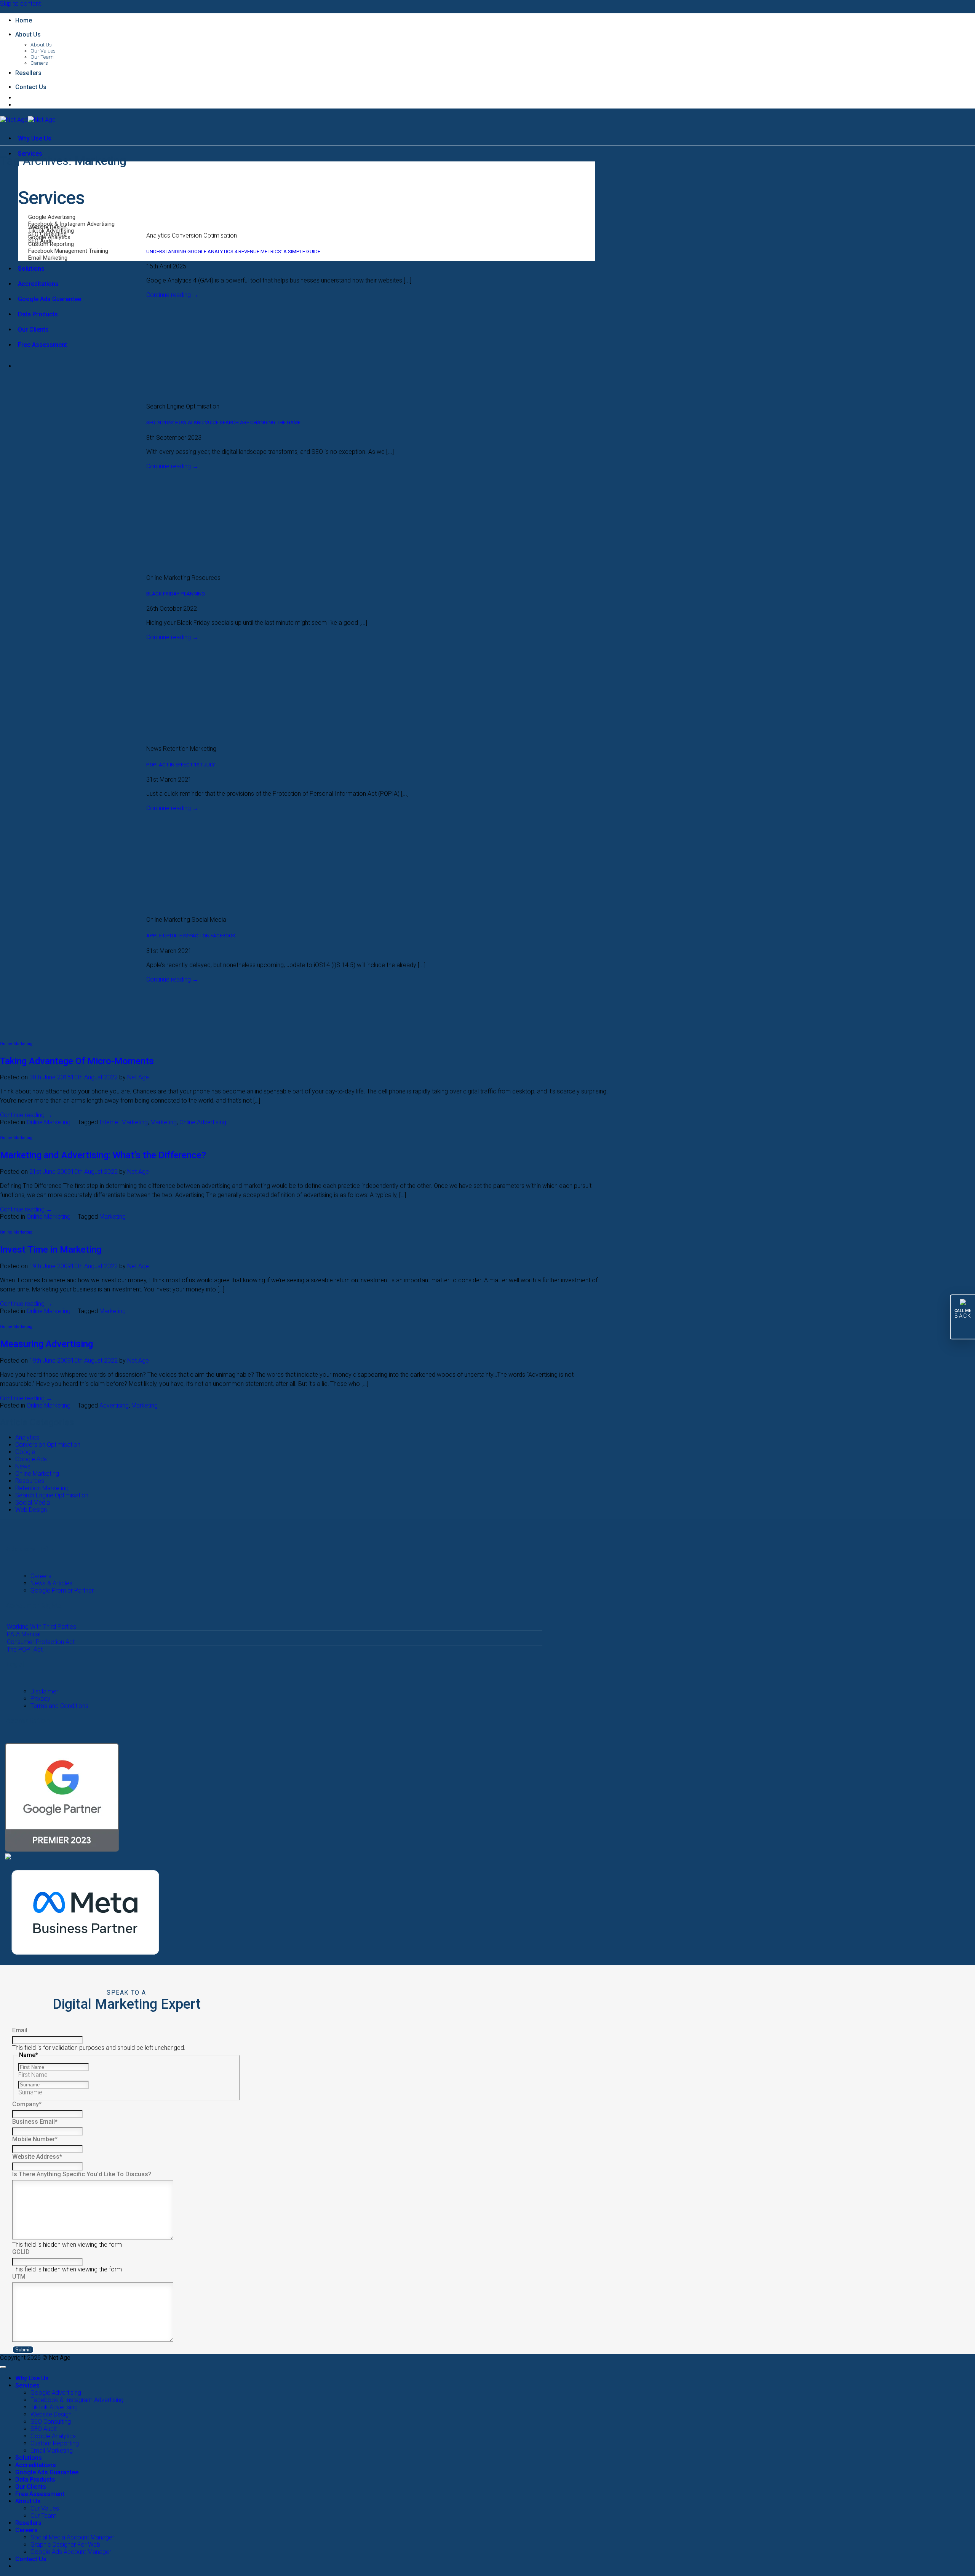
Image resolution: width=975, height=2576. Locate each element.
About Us (28, 34)
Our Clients (33, 330)
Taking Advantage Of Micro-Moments (77, 1061)
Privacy (40, 1699)
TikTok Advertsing (54, 2407)
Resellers (28, 73)
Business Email (35, 2122)
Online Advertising (203, 1122)
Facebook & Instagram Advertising (77, 2400)
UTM (19, 2277)
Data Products (38, 314)
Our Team (42, 57)
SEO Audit (44, 2429)
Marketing (164, 1122)
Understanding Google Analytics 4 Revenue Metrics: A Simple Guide (233, 251)
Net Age (138, 1077)
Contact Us (31, 87)
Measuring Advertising (46, 1344)
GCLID (21, 2252)
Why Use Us (35, 138)
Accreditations (38, 284)
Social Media (33, 1503)
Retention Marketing (42, 1488)
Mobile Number (35, 2139)
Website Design (51, 2414)
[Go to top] (3, 2367)
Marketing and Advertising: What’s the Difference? (103, 1155)
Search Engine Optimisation (52, 1495)
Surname (30, 2092)
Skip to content (20, 4)
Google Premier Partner (62, 1590)
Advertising (114, 1405)
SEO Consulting (51, 2422)
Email (20, 2030)
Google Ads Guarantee (50, 299)
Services (27, 2385)
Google (25, 1452)
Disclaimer (44, 1691)
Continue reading (172, 295)
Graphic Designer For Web (65, 2545)
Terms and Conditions (59, 1706)
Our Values (43, 51)
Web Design (31, 1510)
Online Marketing (16, 1044)
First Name (33, 2075)
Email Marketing (52, 2451)
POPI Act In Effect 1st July (181, 765)
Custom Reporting (55, 2443)
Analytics (27, 1437)
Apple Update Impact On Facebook (191, 936)
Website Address (37, 2157)
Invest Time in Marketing (51, 1250)
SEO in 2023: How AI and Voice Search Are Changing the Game (223, 422)
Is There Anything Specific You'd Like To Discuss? (82, 2174)
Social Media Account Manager (72, 2537)
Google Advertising (56, 2393)
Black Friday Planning (176, 594)
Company (27, 2104)
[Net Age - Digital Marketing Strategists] (28, 120)
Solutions (31, 269)
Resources (30, 1481)
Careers (39, 63)
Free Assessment (42, 345)
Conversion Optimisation (48, 1445)
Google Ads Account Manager (71, 2552)
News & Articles (51, 1583)
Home (24, 20)
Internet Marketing (124, 1122)
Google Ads (31, 1459)
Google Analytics (53, 2436)
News (23, 1466)
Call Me (963, 1314)
